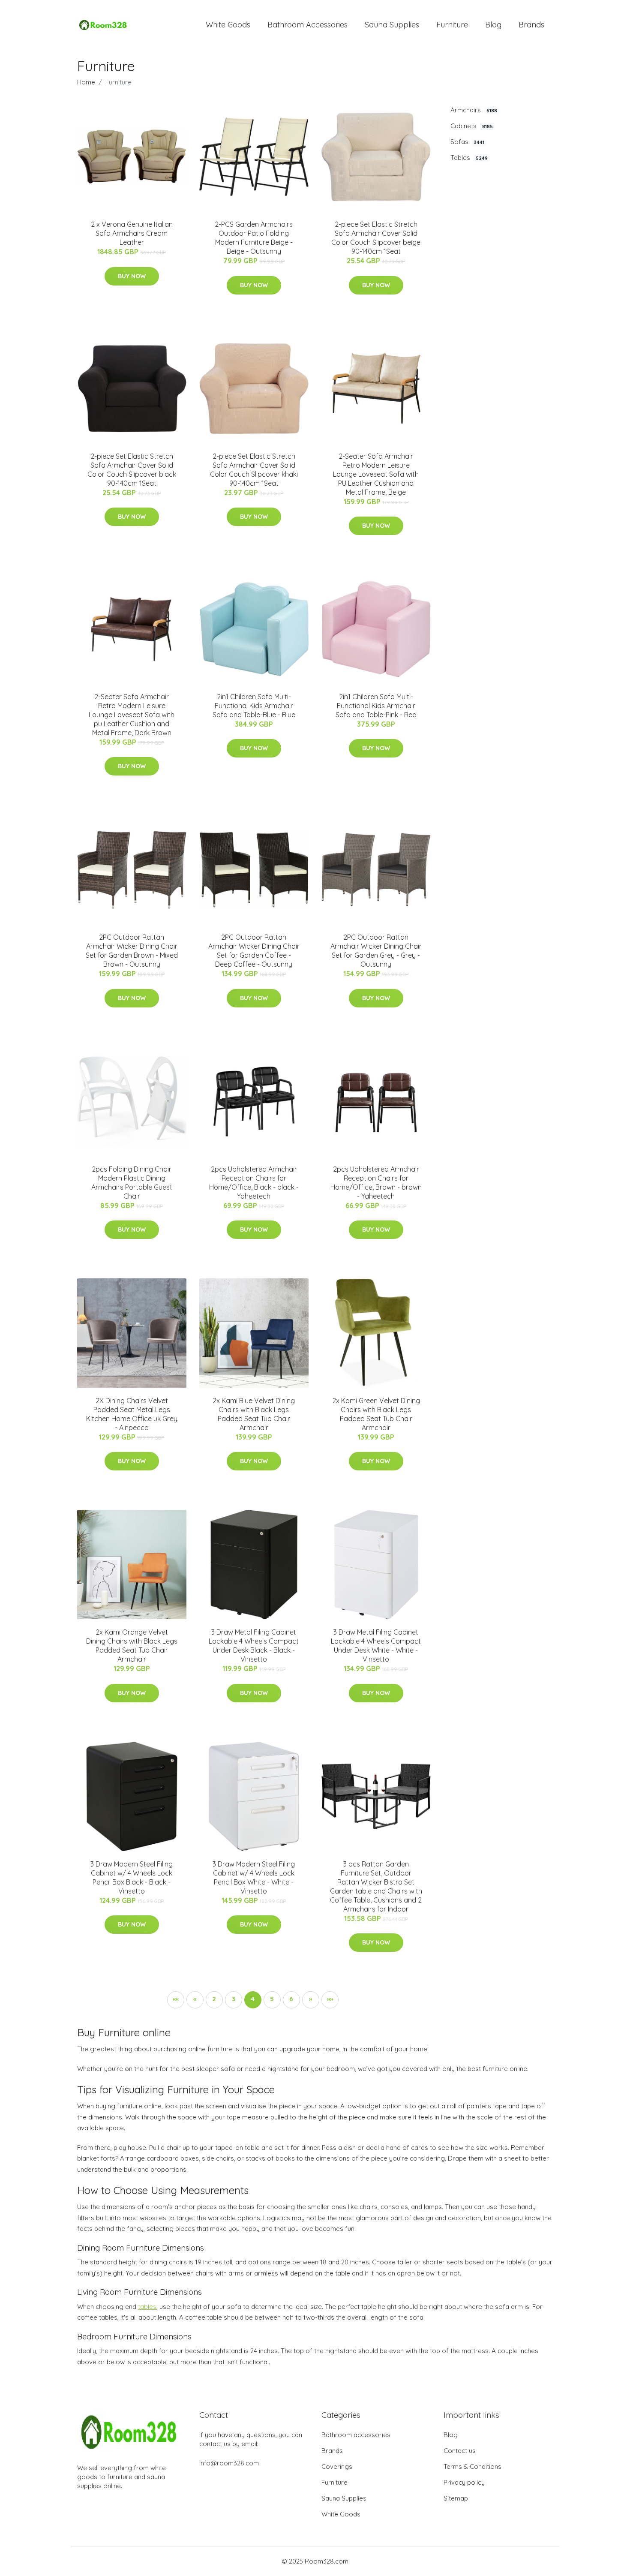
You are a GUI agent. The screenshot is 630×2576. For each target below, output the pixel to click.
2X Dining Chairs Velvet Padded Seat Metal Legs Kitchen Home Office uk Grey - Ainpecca (132, 1414)
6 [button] (291, 1999)
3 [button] (234, 1999)
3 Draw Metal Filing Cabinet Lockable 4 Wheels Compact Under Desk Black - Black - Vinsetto (254, 1646)
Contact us (460, 2451)
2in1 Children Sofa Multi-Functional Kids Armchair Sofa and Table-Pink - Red (376, 706)
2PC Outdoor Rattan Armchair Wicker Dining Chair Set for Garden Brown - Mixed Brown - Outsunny (132, 951)
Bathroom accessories (356, 2435)
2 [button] (214, 1999)
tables (147, 2307)
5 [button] (272, 1999)
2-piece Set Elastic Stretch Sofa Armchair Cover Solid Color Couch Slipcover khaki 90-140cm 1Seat (254, 470)
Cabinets (472, 126)
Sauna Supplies (392, 25)
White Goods (228, 25)
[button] (176, 2000)
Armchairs (474, 110)
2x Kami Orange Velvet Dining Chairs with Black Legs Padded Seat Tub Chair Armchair (132, 1646)
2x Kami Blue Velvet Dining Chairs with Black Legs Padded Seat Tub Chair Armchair (254, 1414)
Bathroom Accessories (307, 25)
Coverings (337, 2466)
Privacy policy (464, 2482)
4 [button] (253, 1999)
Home (86, 82)
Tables (469, 158)
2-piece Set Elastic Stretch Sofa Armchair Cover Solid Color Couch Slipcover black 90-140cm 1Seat (132, 470)
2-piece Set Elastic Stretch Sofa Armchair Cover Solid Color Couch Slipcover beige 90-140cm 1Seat (376, 238)
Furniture (452, 25)
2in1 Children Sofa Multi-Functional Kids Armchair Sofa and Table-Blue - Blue (254, 706)
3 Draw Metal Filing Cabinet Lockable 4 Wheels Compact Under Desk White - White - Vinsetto (376, 1646)
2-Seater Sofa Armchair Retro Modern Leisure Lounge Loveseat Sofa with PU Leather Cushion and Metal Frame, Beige (376, 474)
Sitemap (456, 2498)
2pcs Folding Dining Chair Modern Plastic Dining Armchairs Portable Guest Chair (132, 1183)
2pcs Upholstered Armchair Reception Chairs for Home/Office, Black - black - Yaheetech (254, 1183)
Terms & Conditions (472, 2466)
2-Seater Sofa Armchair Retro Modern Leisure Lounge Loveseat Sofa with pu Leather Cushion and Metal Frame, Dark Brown (132, 715)
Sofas (467, 142)
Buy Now (132, 276)
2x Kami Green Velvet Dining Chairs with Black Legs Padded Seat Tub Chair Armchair (376, 1414)
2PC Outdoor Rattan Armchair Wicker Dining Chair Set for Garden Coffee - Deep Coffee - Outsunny (254, 951)
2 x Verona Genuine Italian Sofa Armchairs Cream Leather (132, 233)
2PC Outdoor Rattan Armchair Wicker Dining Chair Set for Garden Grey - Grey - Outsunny (376, 951)
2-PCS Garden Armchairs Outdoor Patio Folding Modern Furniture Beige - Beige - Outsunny (254, 238)
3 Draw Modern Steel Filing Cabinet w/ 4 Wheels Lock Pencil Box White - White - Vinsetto (254, 1877)
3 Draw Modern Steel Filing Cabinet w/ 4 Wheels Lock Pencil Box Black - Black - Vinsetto (132, 1877)
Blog (493, 25)
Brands (531, 25)
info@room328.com (229, 2463)
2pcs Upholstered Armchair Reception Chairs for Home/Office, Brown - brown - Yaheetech (376, 1183)
